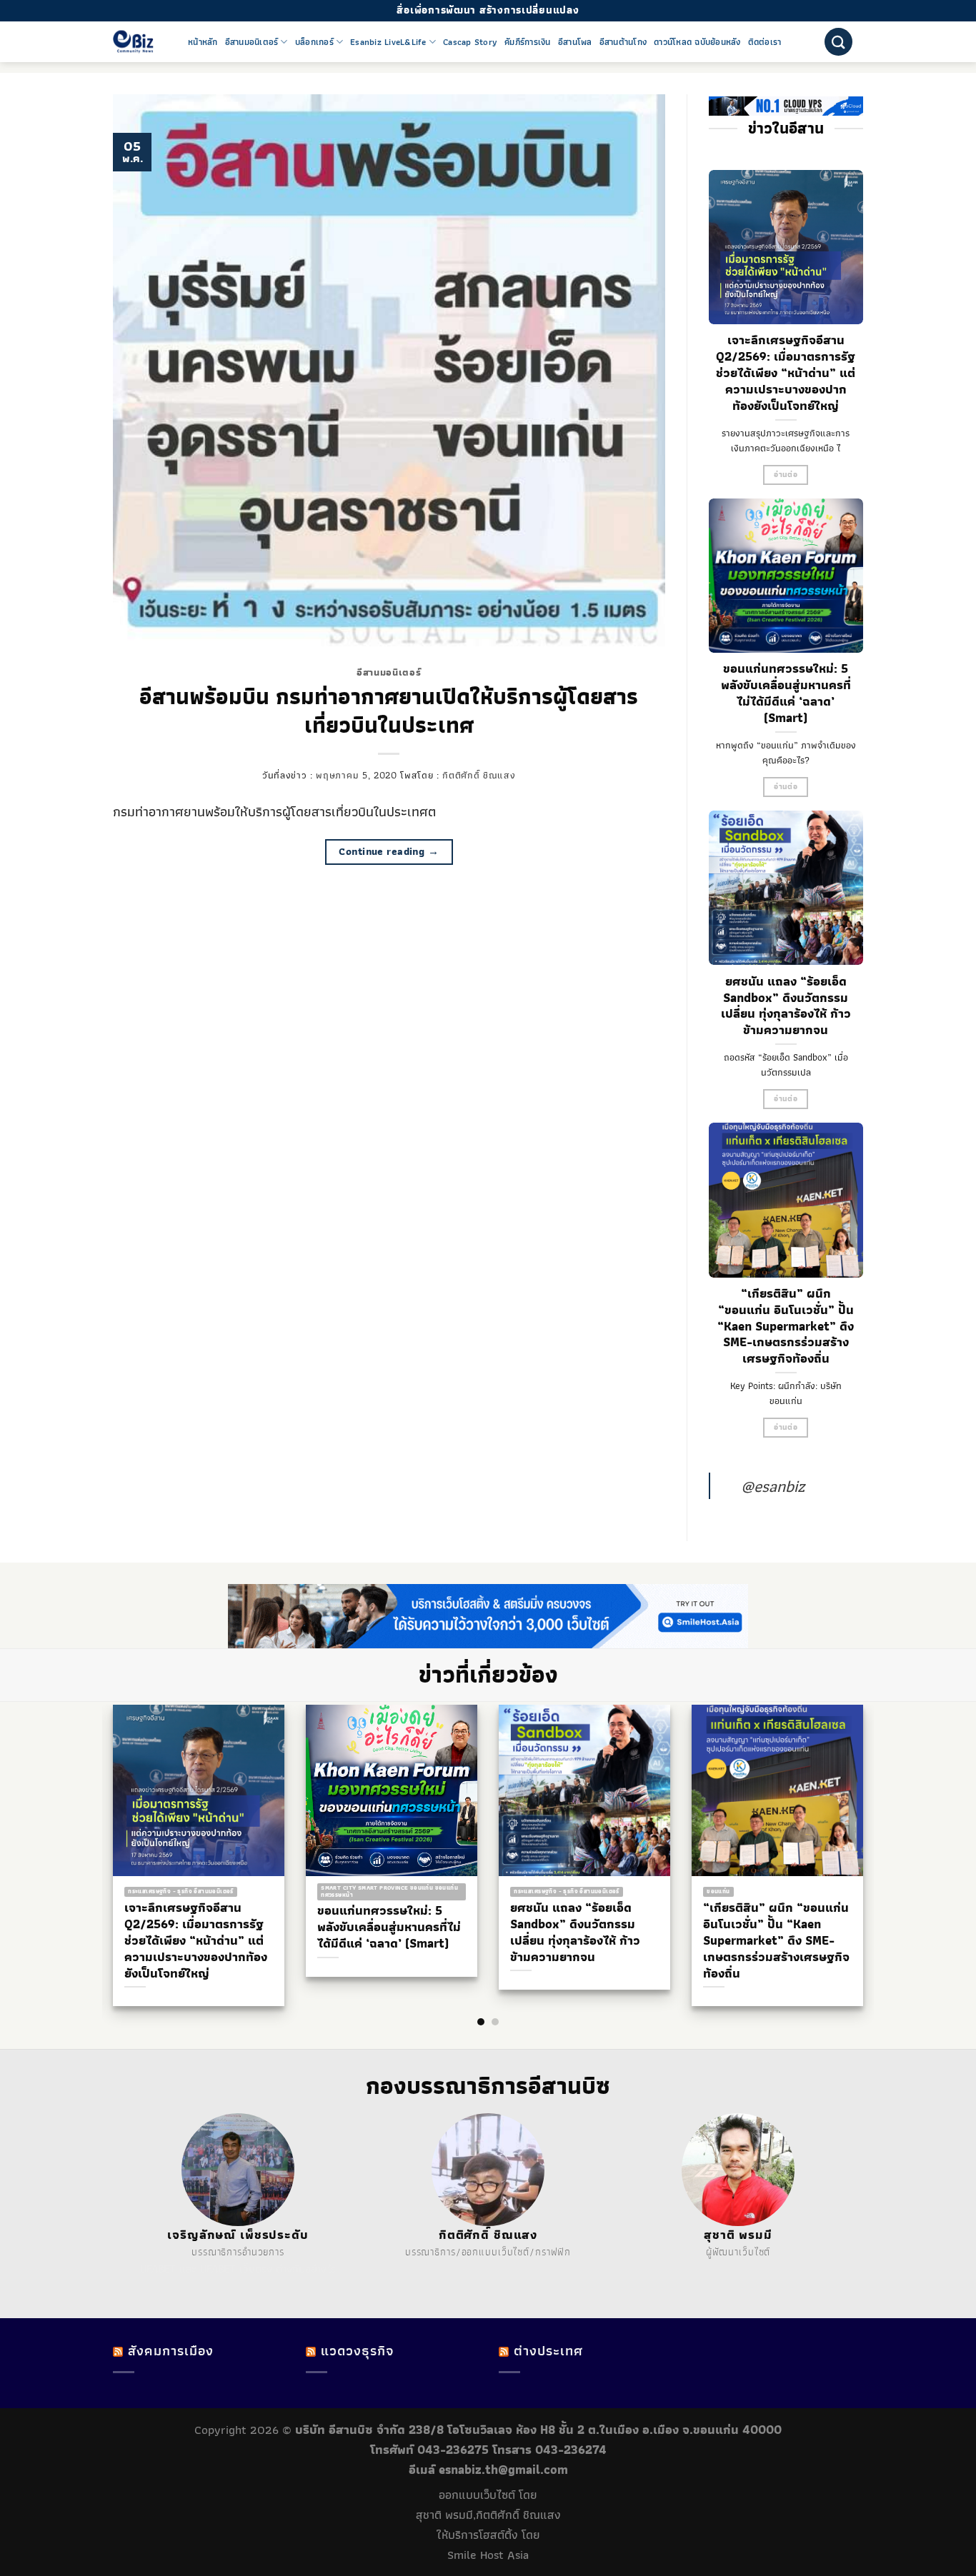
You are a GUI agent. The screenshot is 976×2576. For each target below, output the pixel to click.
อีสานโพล (575, 42)
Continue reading (389, 851)
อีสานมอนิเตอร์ (252, 42)
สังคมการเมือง (171, 2351)
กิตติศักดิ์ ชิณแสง (479, 775)
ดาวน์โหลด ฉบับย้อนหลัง (697, 42)
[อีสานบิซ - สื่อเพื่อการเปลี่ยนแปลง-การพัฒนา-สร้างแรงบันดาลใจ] (140, 42)
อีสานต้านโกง (623, 42)
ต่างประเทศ (548, 2351)
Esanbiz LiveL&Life (388, 42)
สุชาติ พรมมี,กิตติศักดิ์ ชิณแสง (488, 2515)
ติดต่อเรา (765, 42)
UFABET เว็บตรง (236, 2269)
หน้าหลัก (203, 42)
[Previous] (102, 1828)
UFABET (158, 2269)
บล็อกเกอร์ (314, 42)
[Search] (838, 42)
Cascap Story (470, 42)
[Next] (874, 1828)
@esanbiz (773, 1486)
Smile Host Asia (488, 2555)
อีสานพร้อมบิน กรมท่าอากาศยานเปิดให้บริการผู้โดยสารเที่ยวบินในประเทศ (389, 711)
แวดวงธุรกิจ (357, 2351)
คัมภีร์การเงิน (528, 42)
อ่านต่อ (786, 475)
